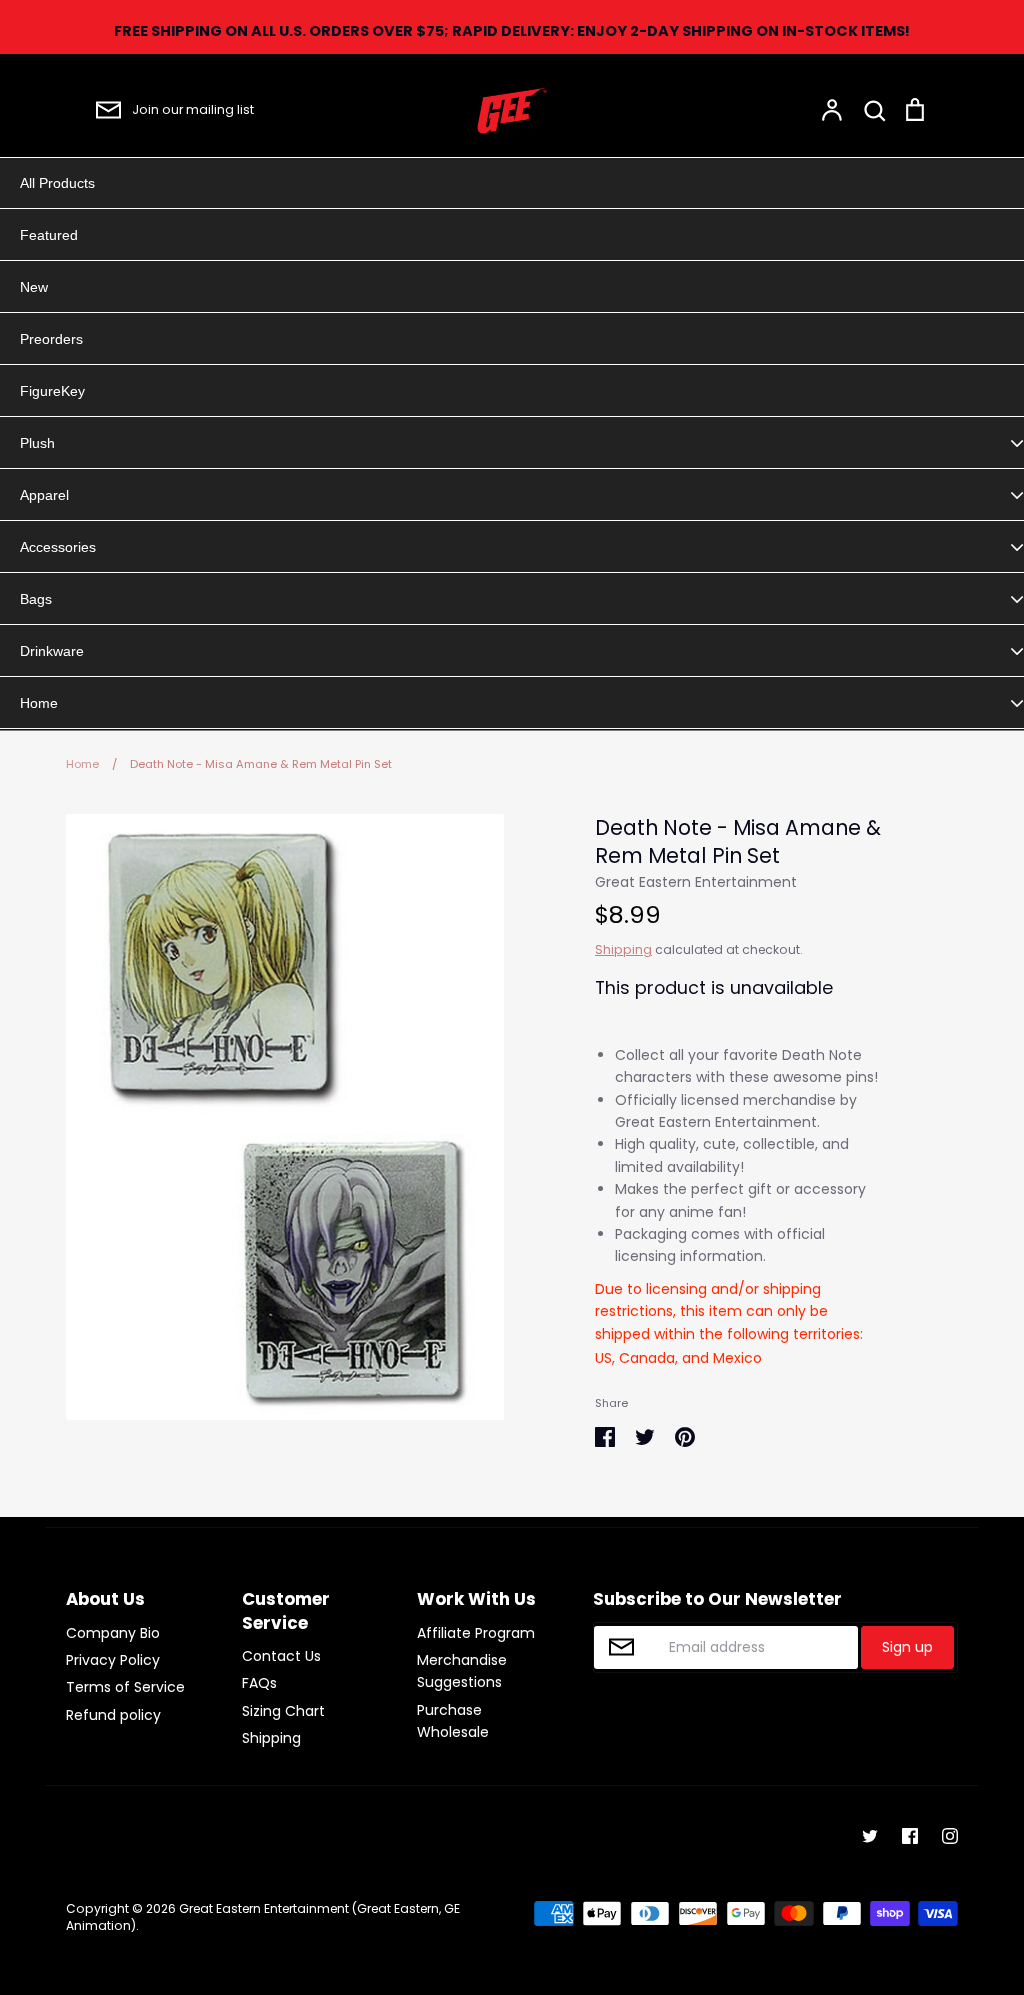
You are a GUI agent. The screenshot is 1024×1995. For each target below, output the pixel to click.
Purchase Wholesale (453, 1721)
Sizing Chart (283, 1711)
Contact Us (281, 1656)
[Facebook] (910, 1836)
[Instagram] (950, 1836)
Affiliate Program (476, 1633)
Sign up (907, 1647)
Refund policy (113, 1715)
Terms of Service (125, 1687)
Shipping (623, 949)
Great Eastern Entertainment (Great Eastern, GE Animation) (263, 1917)
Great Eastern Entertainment (696, 882)
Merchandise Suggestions (462, 1671)
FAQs (259, 1683)
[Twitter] (870, 1836)
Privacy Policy (113, 1660)
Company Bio (113, 1633)
